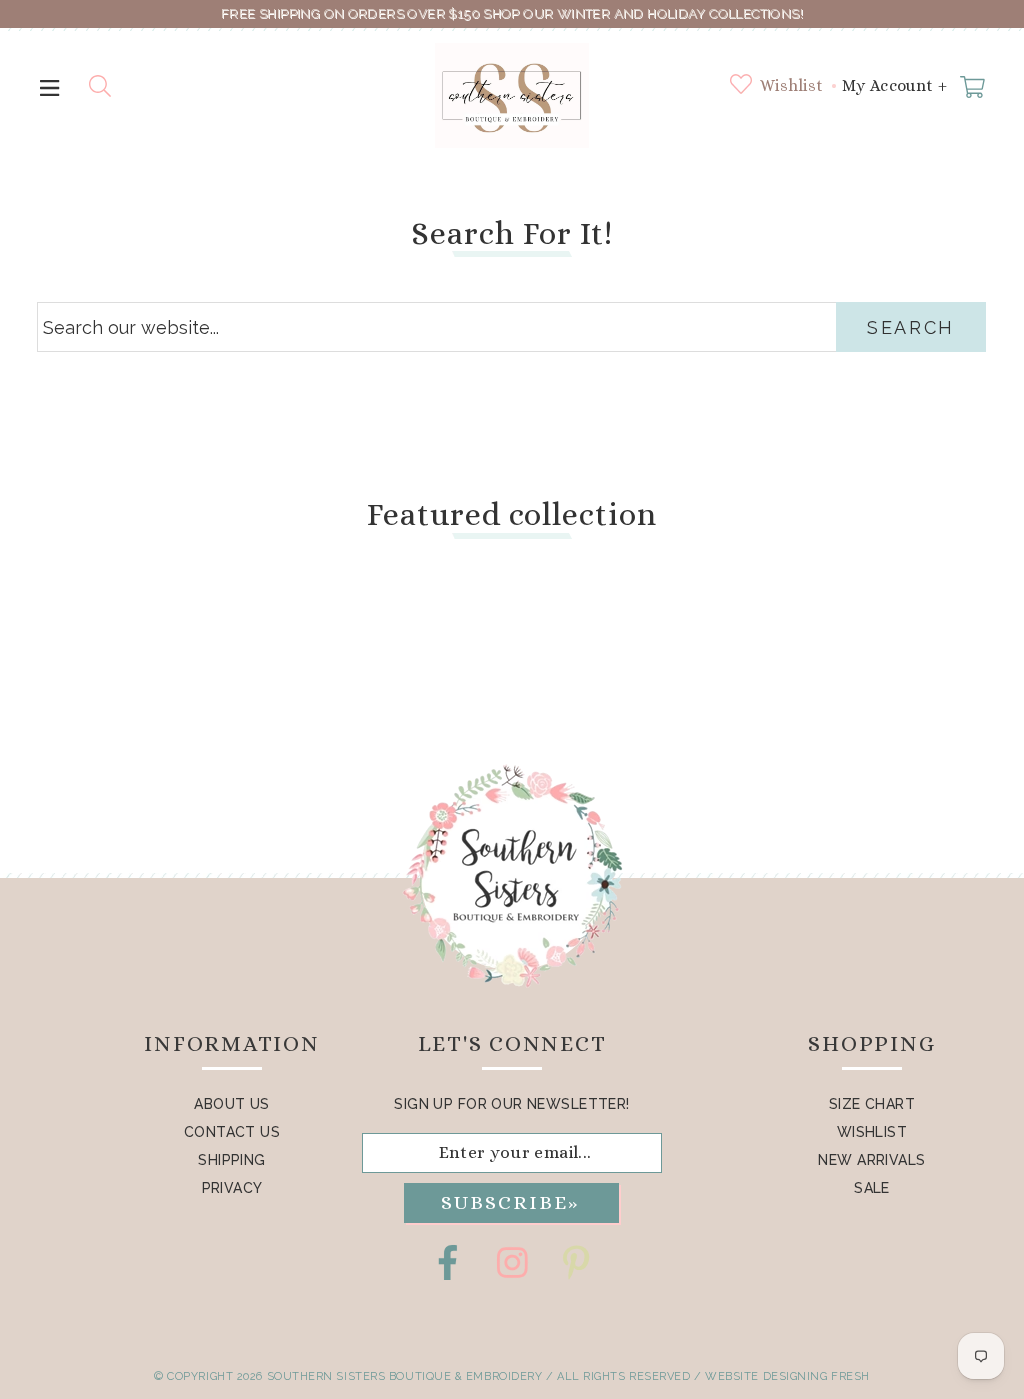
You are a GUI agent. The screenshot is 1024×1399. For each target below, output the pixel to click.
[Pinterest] (576, 1262)
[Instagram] (512, 1262)
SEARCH (911, 327)
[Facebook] (448, 1262)
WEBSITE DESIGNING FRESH (787, 1376)
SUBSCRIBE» (510, 1202)
